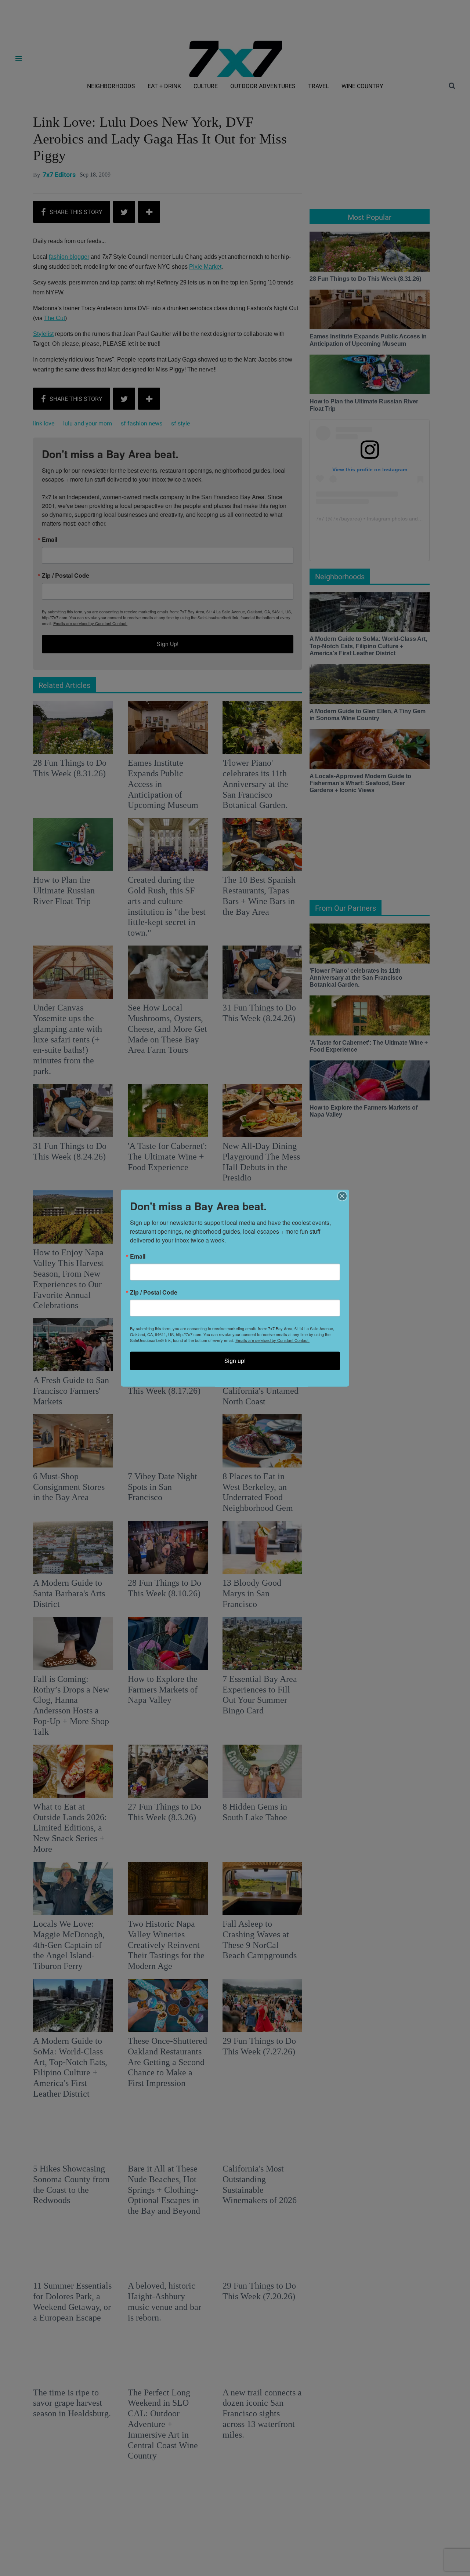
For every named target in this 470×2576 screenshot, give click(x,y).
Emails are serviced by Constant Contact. (272, 1340)
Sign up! (235, 1361)
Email (138, 1256)
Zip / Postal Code (154, 1292)
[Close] (342, 1196)
